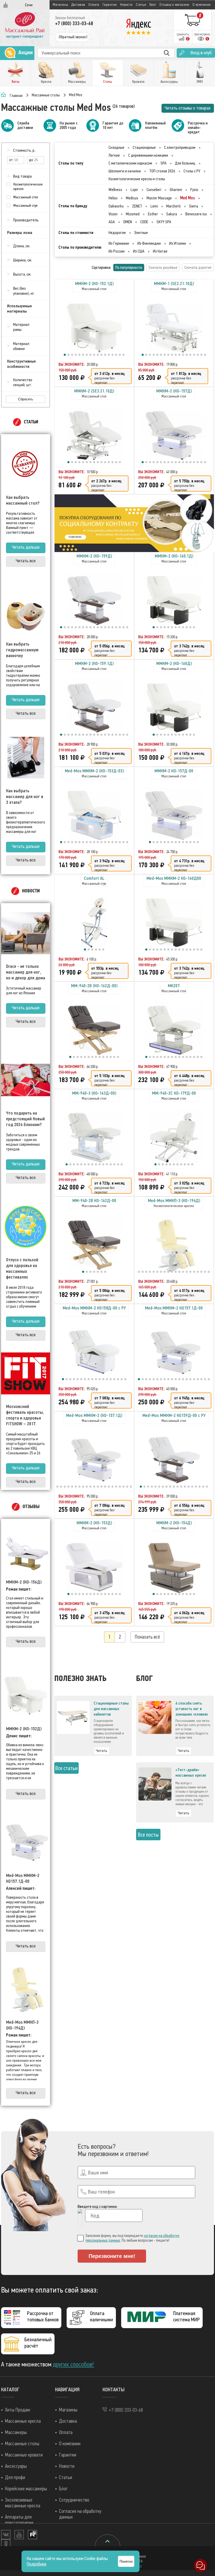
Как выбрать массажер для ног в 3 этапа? (25, 796)
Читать (101, 1751)
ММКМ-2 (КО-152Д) (24, 1729)
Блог (153, 5)
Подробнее (37, 2564)
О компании (202, 5)
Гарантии (110, 5)
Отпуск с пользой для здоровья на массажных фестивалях (22, 1268)
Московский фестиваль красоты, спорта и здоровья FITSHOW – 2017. (25, 1415)
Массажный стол (26, 197)
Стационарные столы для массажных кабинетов (111, 1709)
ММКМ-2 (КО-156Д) (24, 1582)
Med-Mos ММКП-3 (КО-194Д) (22, 2025)
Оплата (94, 5)
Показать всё (147, 1637)
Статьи (141, 5)
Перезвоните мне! (112, 2256)
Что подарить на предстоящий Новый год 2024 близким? (25, 1119)
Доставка (78, 5)
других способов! (73, 2364)
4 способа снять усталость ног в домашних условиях (192, 1709)
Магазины (60, 5)
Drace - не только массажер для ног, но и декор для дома (26, 972)
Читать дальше (26, 547)
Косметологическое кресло (28, 187)
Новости (126, 5)
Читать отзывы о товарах (188, 108)
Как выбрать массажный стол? (23, 500)
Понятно (126, 2561)
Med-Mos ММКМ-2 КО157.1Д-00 (23, 1878)
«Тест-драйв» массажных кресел (191, 1773)
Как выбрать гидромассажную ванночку (22, 650)
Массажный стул (25, 206)
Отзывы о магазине (174, 5)
